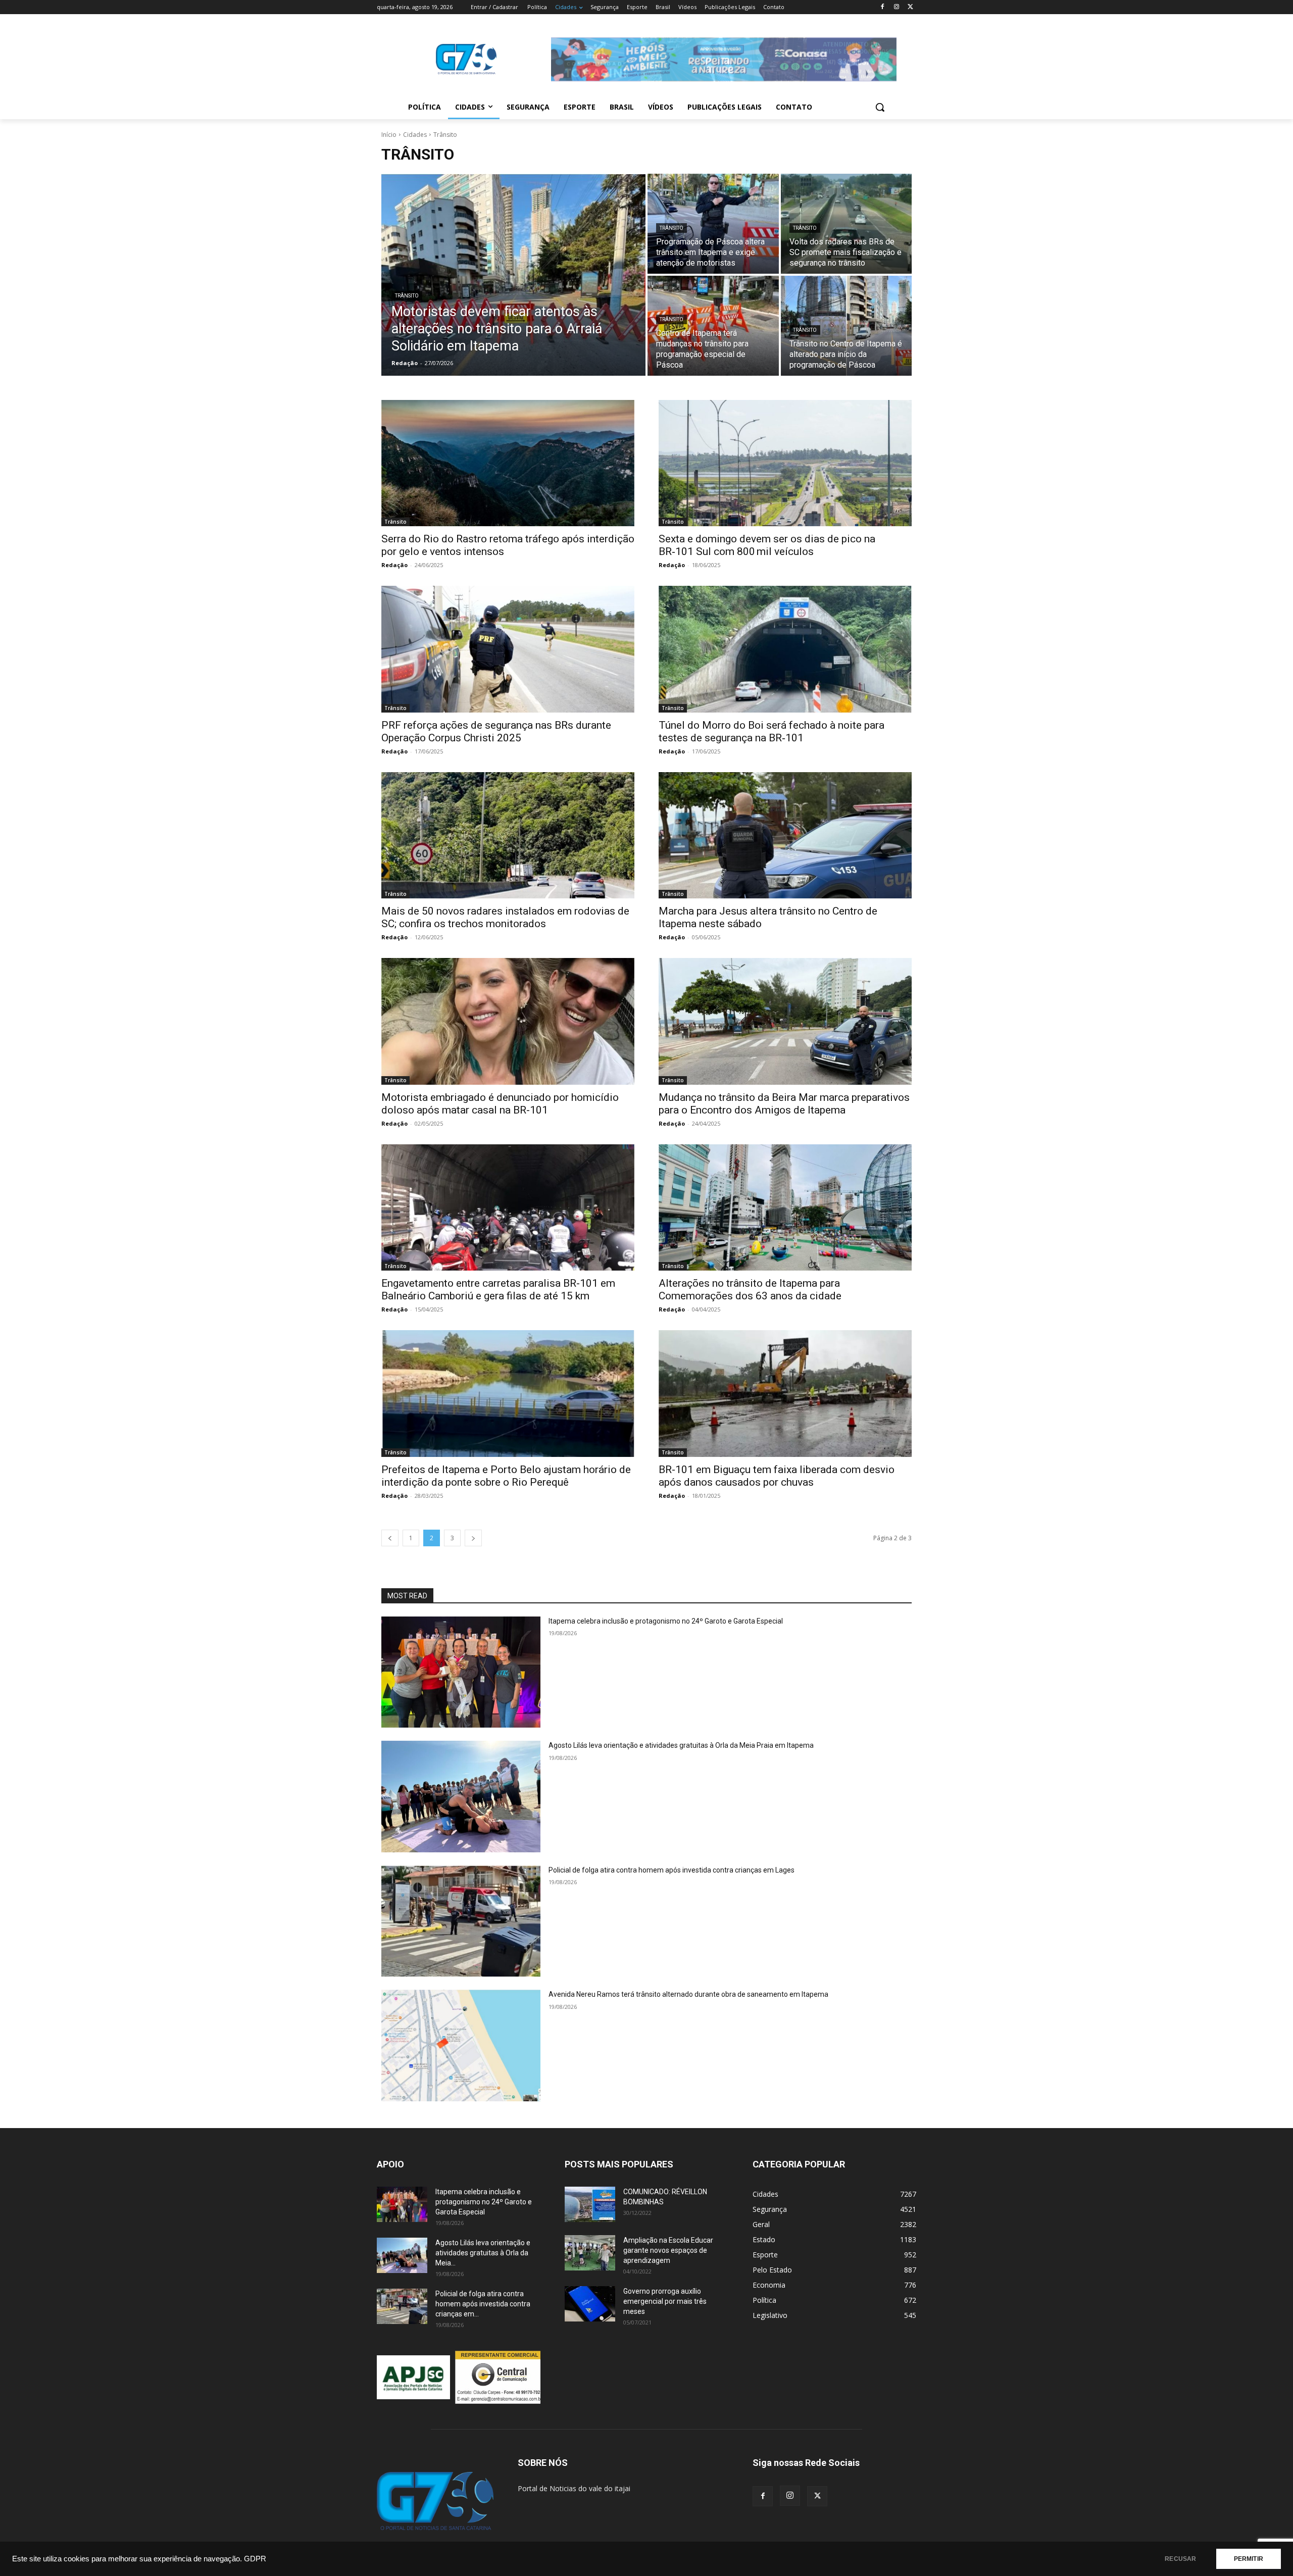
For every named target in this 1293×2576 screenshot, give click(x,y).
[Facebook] (883, 7)
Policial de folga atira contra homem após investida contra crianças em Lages (672, 1870)
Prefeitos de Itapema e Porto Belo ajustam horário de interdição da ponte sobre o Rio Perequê (506, 1476)
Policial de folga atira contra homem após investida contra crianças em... (483, 2304)
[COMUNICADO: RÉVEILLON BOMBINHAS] (590, 2204)
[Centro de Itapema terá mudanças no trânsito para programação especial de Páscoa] (713, 326)
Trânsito (407, 296)
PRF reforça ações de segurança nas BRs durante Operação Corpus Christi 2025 (496, 731)
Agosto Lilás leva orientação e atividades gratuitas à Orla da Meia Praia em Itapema (681, 1745)
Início (389, 135)
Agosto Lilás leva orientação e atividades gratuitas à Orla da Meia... (483, 2253)
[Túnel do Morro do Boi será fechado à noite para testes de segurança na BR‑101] (785, 649)
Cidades (415, 135)
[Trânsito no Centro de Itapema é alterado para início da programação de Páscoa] (847, 326)
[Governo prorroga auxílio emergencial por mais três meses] (590, 2304)
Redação (394, 565)
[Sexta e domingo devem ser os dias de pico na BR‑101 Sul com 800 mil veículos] (785, 463)
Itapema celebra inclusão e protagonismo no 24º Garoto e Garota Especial (666, 1621)
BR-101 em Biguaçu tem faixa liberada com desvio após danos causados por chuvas (777, 1476)
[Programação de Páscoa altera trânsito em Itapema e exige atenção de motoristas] (713, 224)
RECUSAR (1180, 2559)
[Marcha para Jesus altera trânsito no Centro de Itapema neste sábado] (785, 836)
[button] (880, 107)
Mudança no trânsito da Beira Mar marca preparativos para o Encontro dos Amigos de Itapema (784, 1104)
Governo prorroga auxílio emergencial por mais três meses (665, 2301)
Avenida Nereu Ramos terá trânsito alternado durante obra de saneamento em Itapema (688, 1994)
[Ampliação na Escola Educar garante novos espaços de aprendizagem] (590, 2253)
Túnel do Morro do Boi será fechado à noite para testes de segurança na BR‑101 (772, 731)
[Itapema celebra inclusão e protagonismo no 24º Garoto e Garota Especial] (461, 1672)
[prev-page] (390, 1538)
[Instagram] (896, 7)
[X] (910, 7)
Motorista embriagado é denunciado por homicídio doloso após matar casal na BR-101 (500, 1104)
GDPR (255, 2559)
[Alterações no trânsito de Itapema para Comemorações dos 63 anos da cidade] (785, 1208)
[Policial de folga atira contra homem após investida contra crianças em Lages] (461, 1921)
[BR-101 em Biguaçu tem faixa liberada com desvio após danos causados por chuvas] (785, 1394)
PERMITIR (1249, 2559)
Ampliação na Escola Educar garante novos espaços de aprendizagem (668, 2250)
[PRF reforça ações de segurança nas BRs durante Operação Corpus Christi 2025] (508, 649)
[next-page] (473, 1538)
